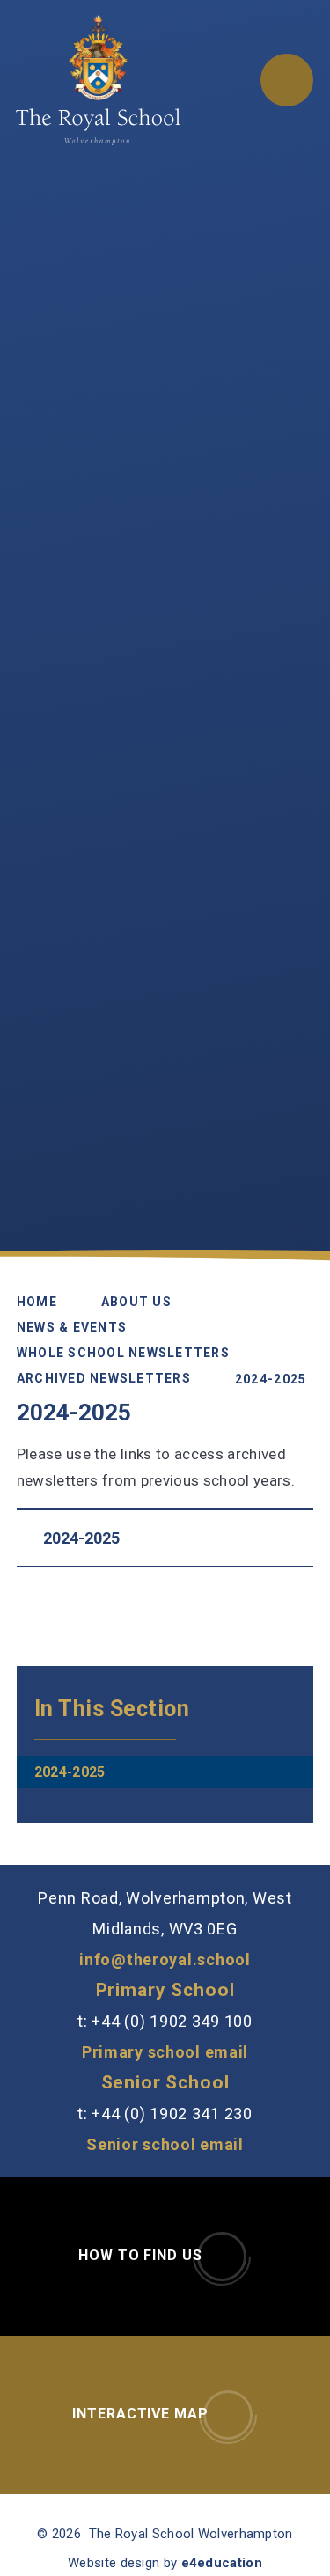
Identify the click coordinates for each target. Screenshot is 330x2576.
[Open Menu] (287, 80)
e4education (222, 2563)
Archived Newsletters (104, 1377)
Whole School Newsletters (123, 1352)
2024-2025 (271, 1378)
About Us (136, 1301)
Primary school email (165, 2052)
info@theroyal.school (165, 1960)
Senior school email (165, 2144)
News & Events (72, 1326)
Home (37, 1301)
